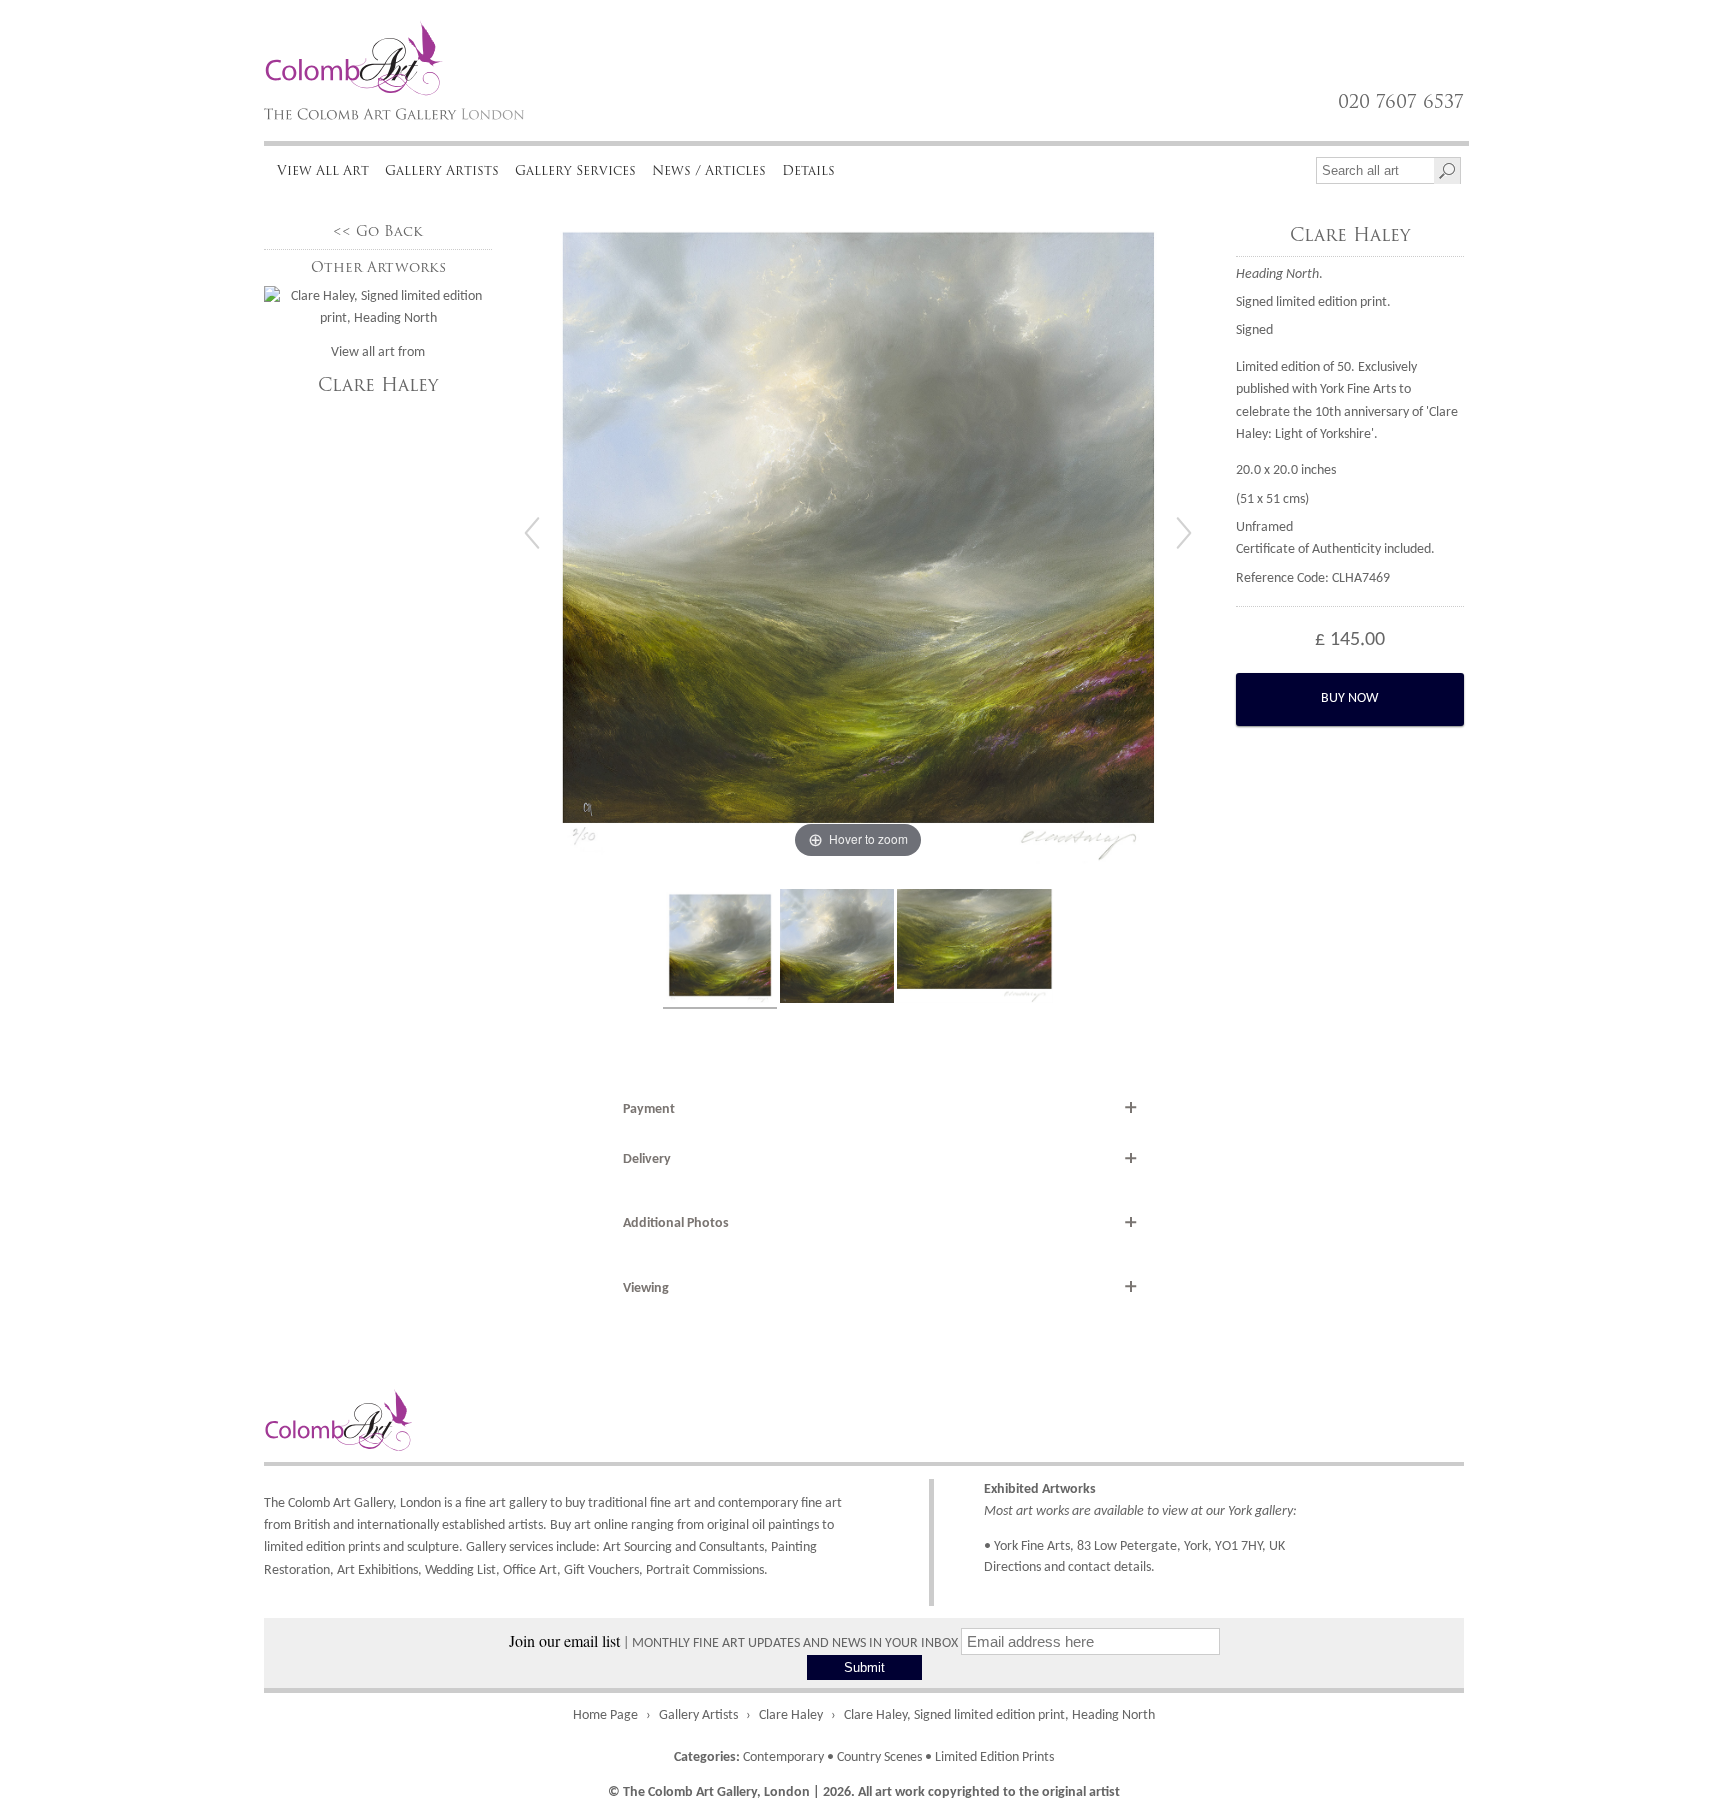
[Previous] (532, 533)
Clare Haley (378, 385)
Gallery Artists (442, 170)
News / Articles (709, 170)
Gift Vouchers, (603, 1570)
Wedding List (460, 1570)
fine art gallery (506, 1503)
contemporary (758, 1503)
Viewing (646, 1288)
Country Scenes (879, 1757)
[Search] (1447, 171)
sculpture (433, 1547)
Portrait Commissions (705, 1570)
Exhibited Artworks (1040, 1489)
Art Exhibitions (377, 1570)
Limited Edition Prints (994, 1757)
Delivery (647, 1159)
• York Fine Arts (1027, 1546)
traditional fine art (639, 1503)
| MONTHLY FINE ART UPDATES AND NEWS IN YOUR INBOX (735, 1643)
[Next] (1184, 533)
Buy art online (589, 1525)
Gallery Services (575, 170)
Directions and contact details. (1069, 1567)
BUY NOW (1349, 698)
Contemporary (783, 1757)
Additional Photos (676, 1223)
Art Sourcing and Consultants (683, 1547)
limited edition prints (322, 1547)
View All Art (323, 170)
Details (808, 170)
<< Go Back (378, 231)
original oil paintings (763, 1525)
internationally (398, 1525)
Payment (649, 1109)
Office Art (530, 1570)
